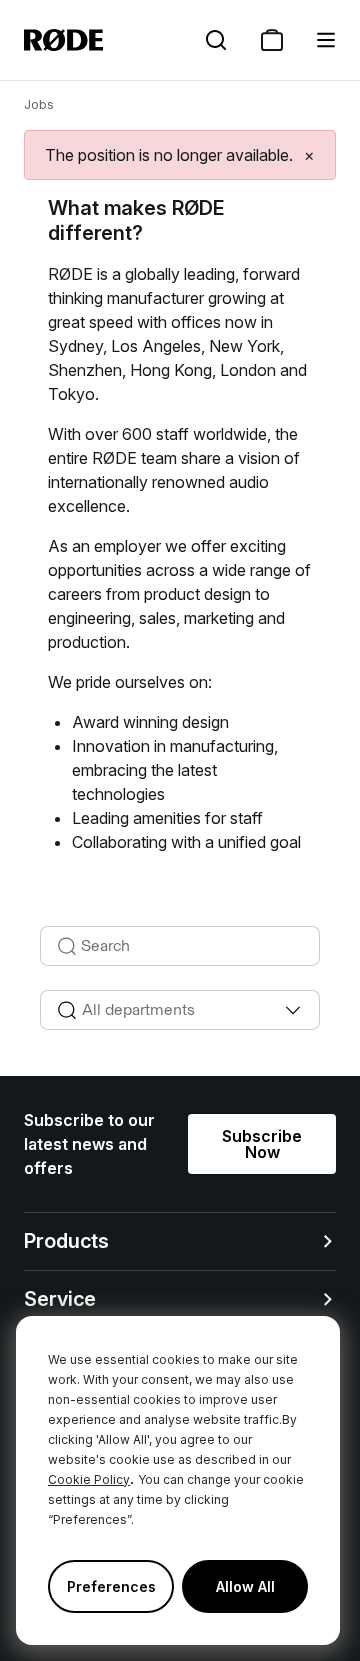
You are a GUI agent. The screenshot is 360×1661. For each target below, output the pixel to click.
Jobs (39, 104)
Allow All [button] (245, 1586)
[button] (326, 40)
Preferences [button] (111, 1586)
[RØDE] (63, 40)
